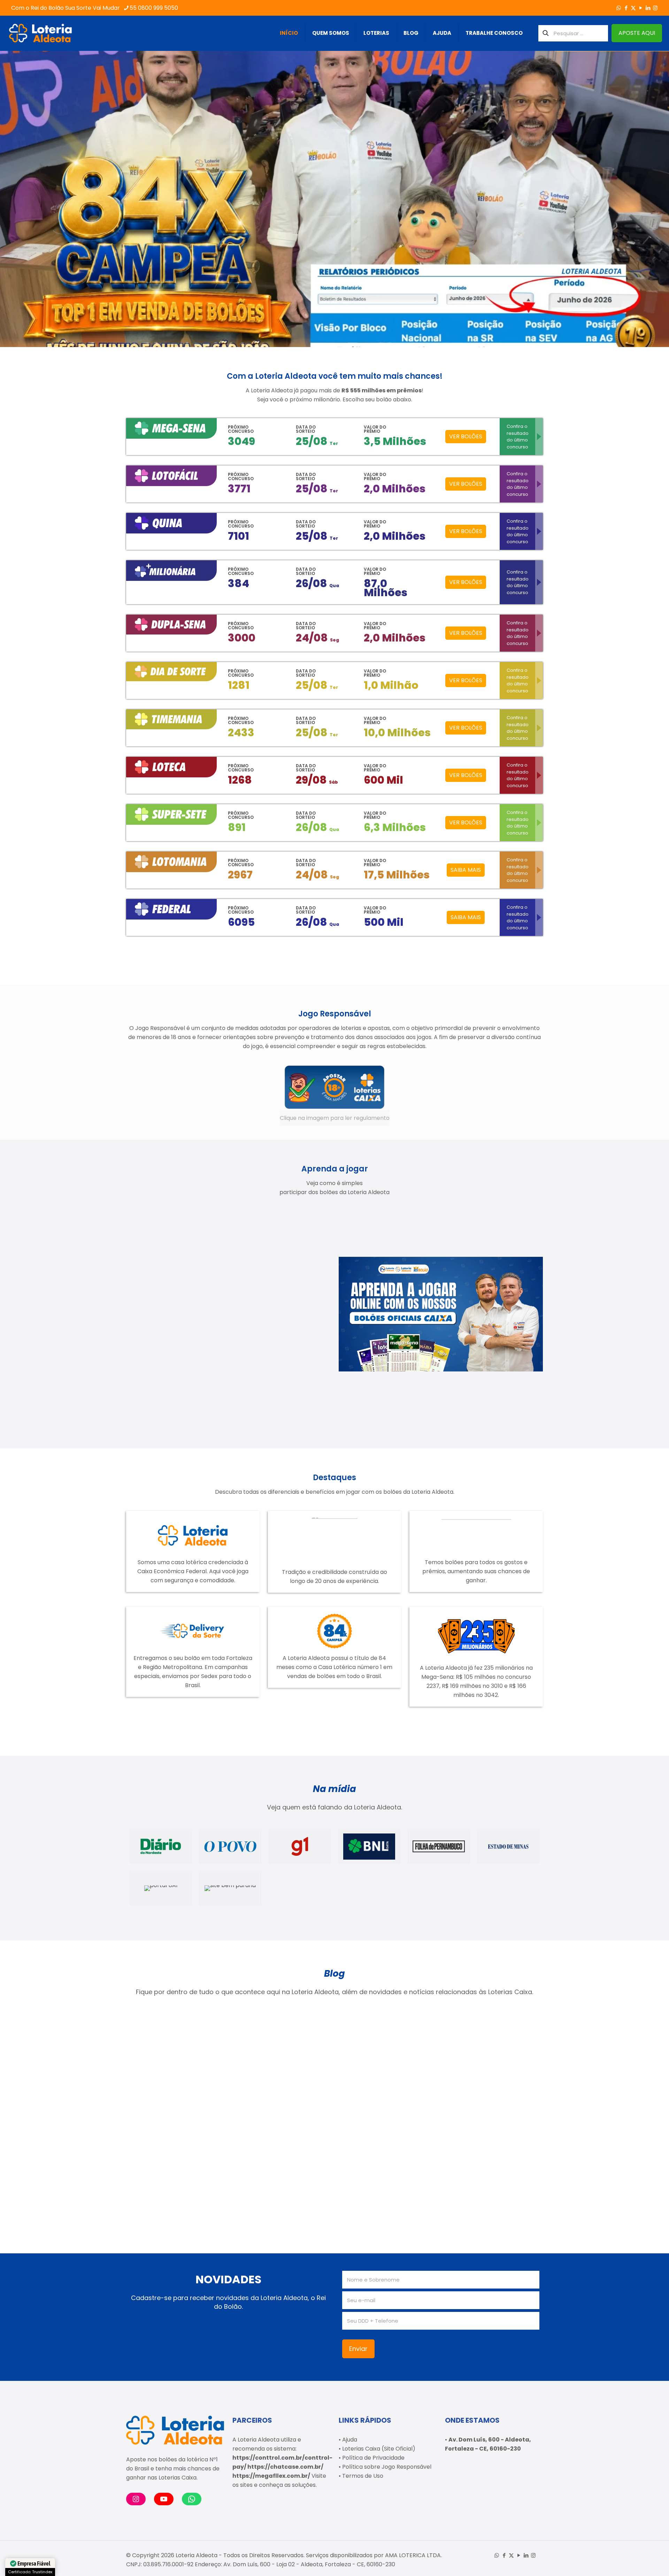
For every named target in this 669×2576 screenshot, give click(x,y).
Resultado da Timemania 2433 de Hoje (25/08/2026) (274, 2087)
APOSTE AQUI (637, 33)
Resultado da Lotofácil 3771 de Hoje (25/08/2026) (383, 2087)
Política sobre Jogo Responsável (387, 2467)
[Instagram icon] (655, 8)
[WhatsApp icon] (619, 8)
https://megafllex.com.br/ (271, 2476)
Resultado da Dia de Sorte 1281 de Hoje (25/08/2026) (483, 2087)
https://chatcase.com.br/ (285, 2467)
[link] (335, 1095)
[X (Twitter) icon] (633, 8)
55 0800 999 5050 (154, 8)
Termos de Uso (363, 2476)
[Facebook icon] (626, 8)
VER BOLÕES (466, 436)
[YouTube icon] (641, 8)
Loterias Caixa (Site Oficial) (379, 2449)
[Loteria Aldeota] (40, 33)
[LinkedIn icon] (648, 8)
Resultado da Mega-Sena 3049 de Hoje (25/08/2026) (171, 2087)
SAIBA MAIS (466, 870)
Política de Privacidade (373, 2458)
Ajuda (350, 2440)
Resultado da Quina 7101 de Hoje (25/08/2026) (178, 2184)
